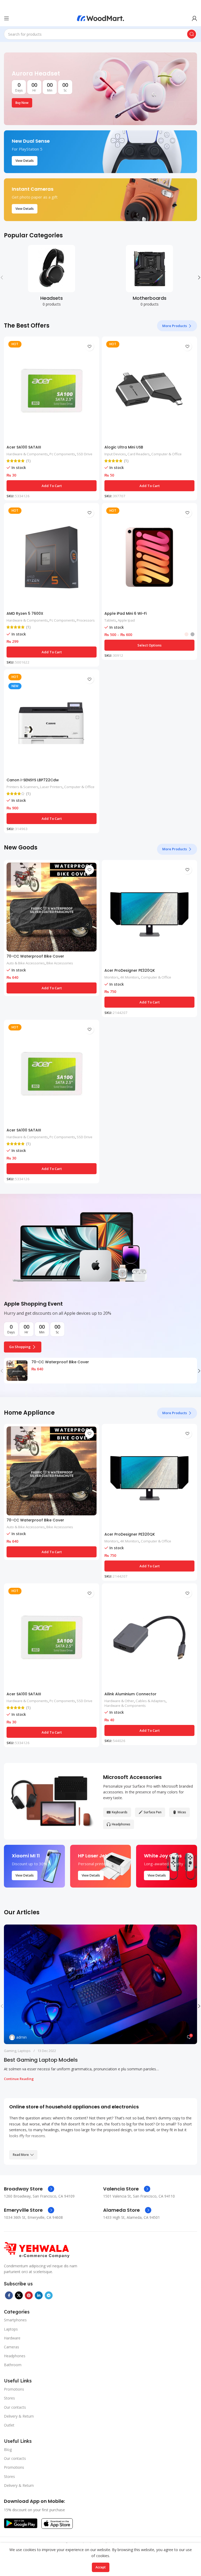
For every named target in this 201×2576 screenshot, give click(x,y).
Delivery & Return (19, 2416)
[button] (52, 486)
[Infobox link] (29, 2189)
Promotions (14, 2389)
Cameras (12, 2347)
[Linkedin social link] (39, 2295)
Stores (9, 2398)
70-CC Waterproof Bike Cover (35, 956)
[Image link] (37, 2250)
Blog (8, 2449)
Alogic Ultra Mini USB (124, 447)
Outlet (9, 2425)
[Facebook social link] (9, 2295)
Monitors (111, 977)
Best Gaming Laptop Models (41, 2060)
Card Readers (139, 454)
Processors (86, 620)
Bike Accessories (60, 963)
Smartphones (15, 2320)
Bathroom (13, 2365)
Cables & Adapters (151, 1701)
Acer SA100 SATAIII (24, 447)
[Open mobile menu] (7, 18)
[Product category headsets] (52, 277)
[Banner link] (100, 89)
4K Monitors (130, 977)
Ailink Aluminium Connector (130, 1694)
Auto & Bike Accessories (26, 963)
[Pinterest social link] (29, 2295)
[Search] (192, 34)
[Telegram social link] (49, 2295)
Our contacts (15, 2407)
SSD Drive (85, 454)
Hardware (12, 2338)
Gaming (10, 2051)
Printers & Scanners (23, 787)
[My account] (194, 18)
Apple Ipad (126, 620)
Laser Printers (51, 787)
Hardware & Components (27, 454)
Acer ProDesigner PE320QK (130, 970)
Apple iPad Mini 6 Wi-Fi (125, 613)
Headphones (15, 2356)
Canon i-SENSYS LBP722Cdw (33, 780)
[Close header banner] (194, 5)
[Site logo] (100, 18)
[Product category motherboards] (149, 277)
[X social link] (19, 2295)
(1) (28, 461)
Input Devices (115, 454)
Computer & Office (166, 454)
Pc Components (62, 454)
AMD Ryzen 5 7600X (25, 613)
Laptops (24, 2051)
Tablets (110, 620)
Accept (101, 2567)
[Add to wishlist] (89, 346)
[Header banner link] (93, 5)
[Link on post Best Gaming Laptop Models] (100, 1984)
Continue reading (19, 2079)
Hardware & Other (119, 1701)
